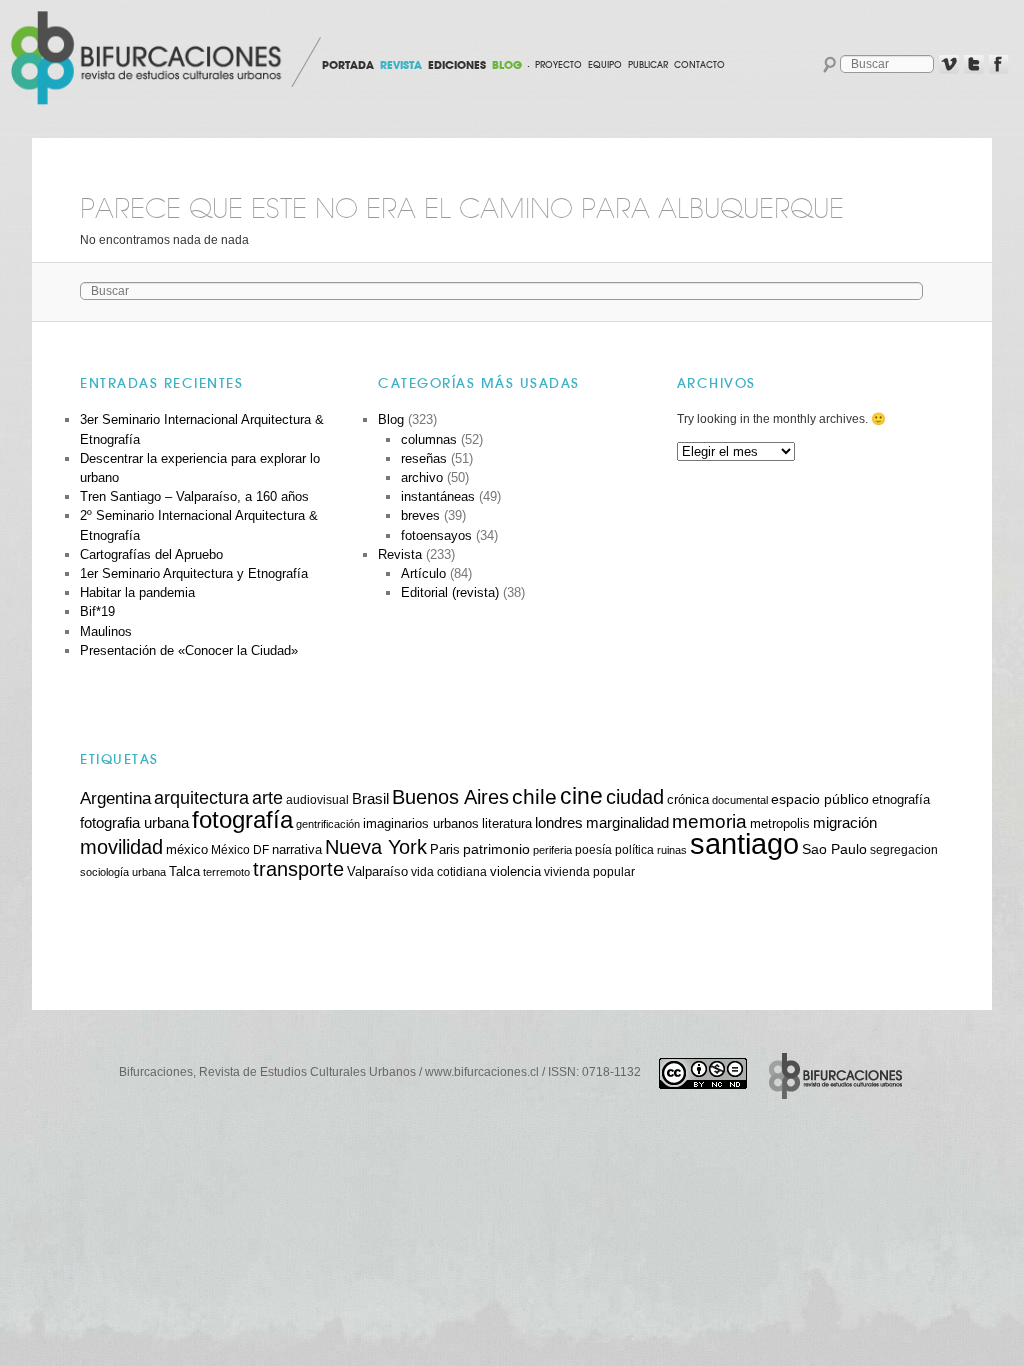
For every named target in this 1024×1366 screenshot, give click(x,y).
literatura (507, 824)
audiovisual (317, 799)
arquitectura (201, 798)
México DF (240, 849)
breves (420, 515)
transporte (298, 869)
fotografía (242, 819)
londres (559, 822)
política (634, 849)
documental (740, 800)
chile (534, 796)
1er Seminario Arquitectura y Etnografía (194, 573)
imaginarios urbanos (421, 823)
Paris (445, 850)
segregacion (904, 849)
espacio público (820, 799)
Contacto (699, 65)
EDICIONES (457, 65)
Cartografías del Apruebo (151, 554)
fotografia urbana (134, 823)
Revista (400, 554)
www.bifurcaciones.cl (482, 1072)
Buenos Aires (450, 797)
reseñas (424, 458)
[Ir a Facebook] (999, 65)
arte (267, 798)
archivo (422, 477)
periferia (552, 850)
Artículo (423, 573)
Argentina (115, 798)
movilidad (121, 847)
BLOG (507, 65)
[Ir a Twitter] (974, 65)
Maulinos (106, 631)
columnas (429, 439)
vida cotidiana (449, 871)
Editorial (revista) (450, 592)
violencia (515, 871)
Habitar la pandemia (137, 592)
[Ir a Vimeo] (949, 65)
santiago (744, 843)
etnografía (901, 800)
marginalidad (627, 823)
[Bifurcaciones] (150, 58)
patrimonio (496, 849)
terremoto (226, 872)
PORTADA (348, 65)
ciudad (635, 797)
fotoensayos (436, 535)
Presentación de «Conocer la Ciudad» (189, 650)
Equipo (605, 65)
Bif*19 (97, 611)
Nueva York (376, 847)
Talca (184, 871)
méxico (187, 850)
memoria (709, 821)
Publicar (648, 65)
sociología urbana (123, 872)
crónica (688, 800)
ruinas (672, 850)
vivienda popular (589, 871)
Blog (391, 419)
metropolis (780, 824)
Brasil (370, 798)
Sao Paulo (834, 849)
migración (845, 823)
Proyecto (558, 65)
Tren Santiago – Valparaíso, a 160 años (194, 496)
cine (581, 796)
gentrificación (328, 824)
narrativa (297, 850)
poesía (593, 849)
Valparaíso (377, 872)
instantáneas (438, 496)
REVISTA (401, 65)
